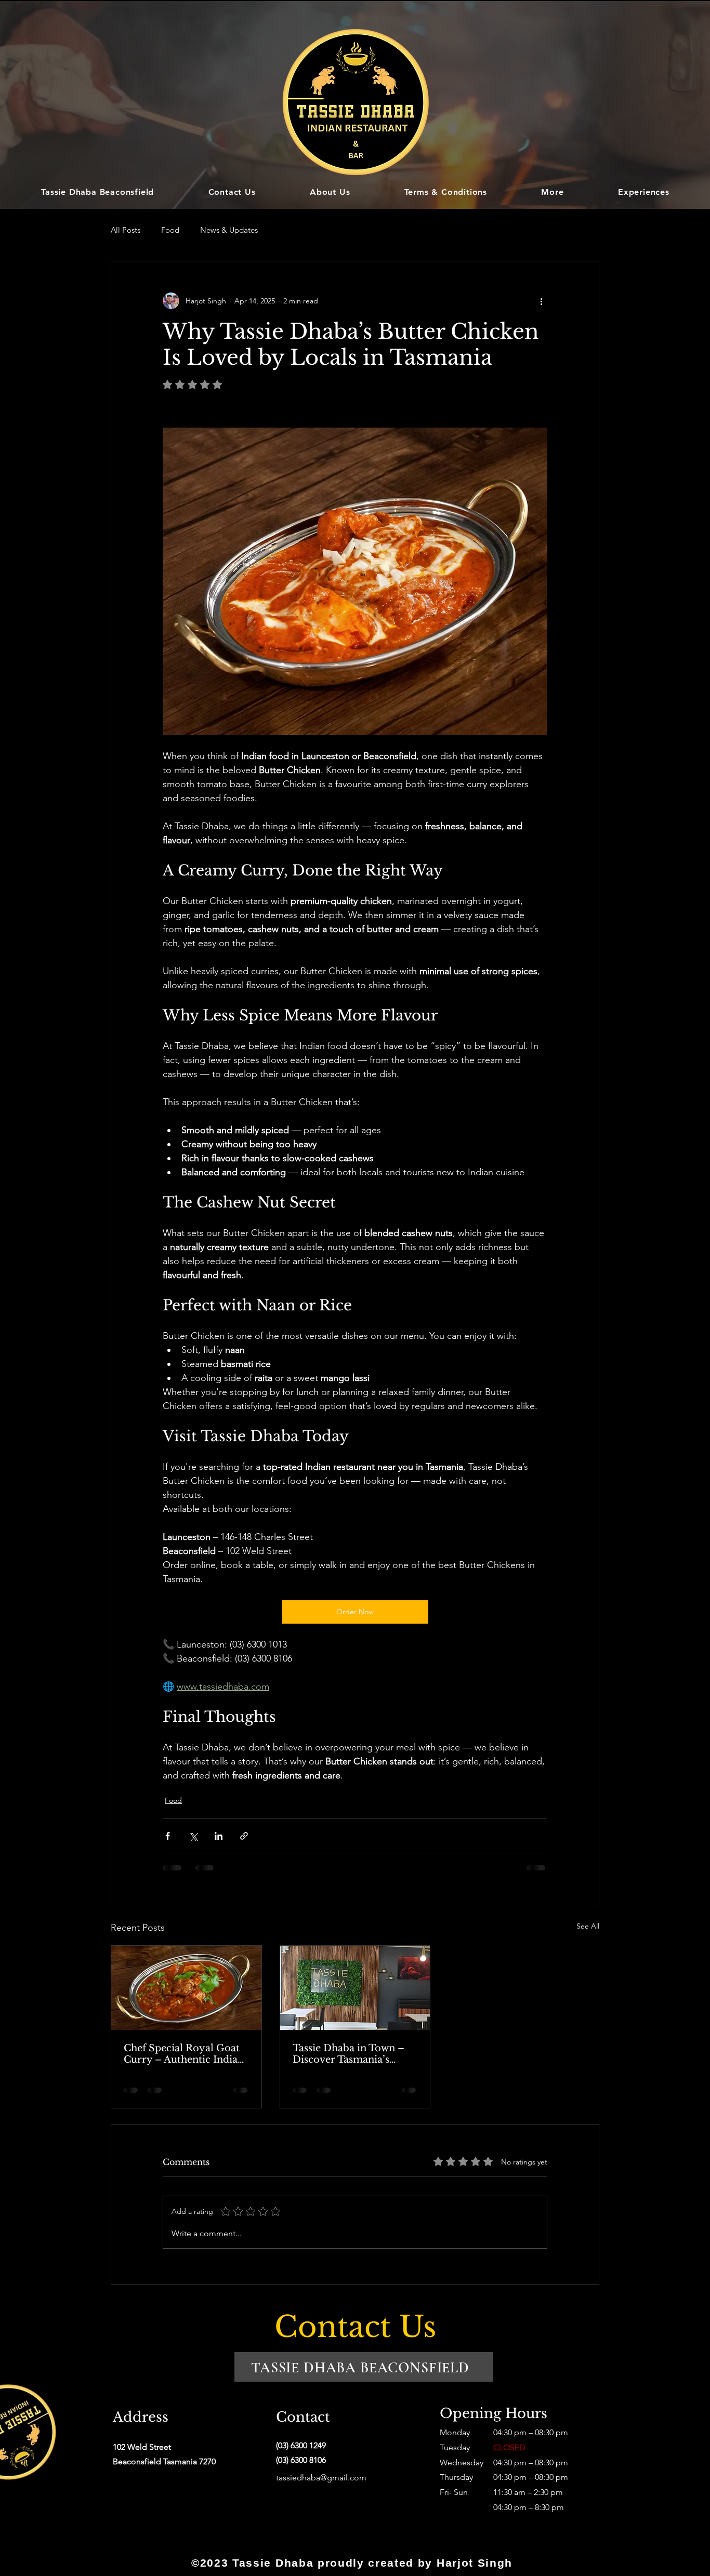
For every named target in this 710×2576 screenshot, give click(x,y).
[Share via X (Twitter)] (193, 1836)
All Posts (126, 230)
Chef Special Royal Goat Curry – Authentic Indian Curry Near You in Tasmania (184, 2054)
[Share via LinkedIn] (219, 1836)
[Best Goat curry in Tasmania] (186, 1988)
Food (170, 230)
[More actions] (541, 301)
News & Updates (229, 230)
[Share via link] (244, 1836)
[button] (553, 192)
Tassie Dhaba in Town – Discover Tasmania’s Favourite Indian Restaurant (349, 2054)
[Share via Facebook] (168, 1836)
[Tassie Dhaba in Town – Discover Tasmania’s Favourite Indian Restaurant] (355, 1988)
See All (588, 1926)
